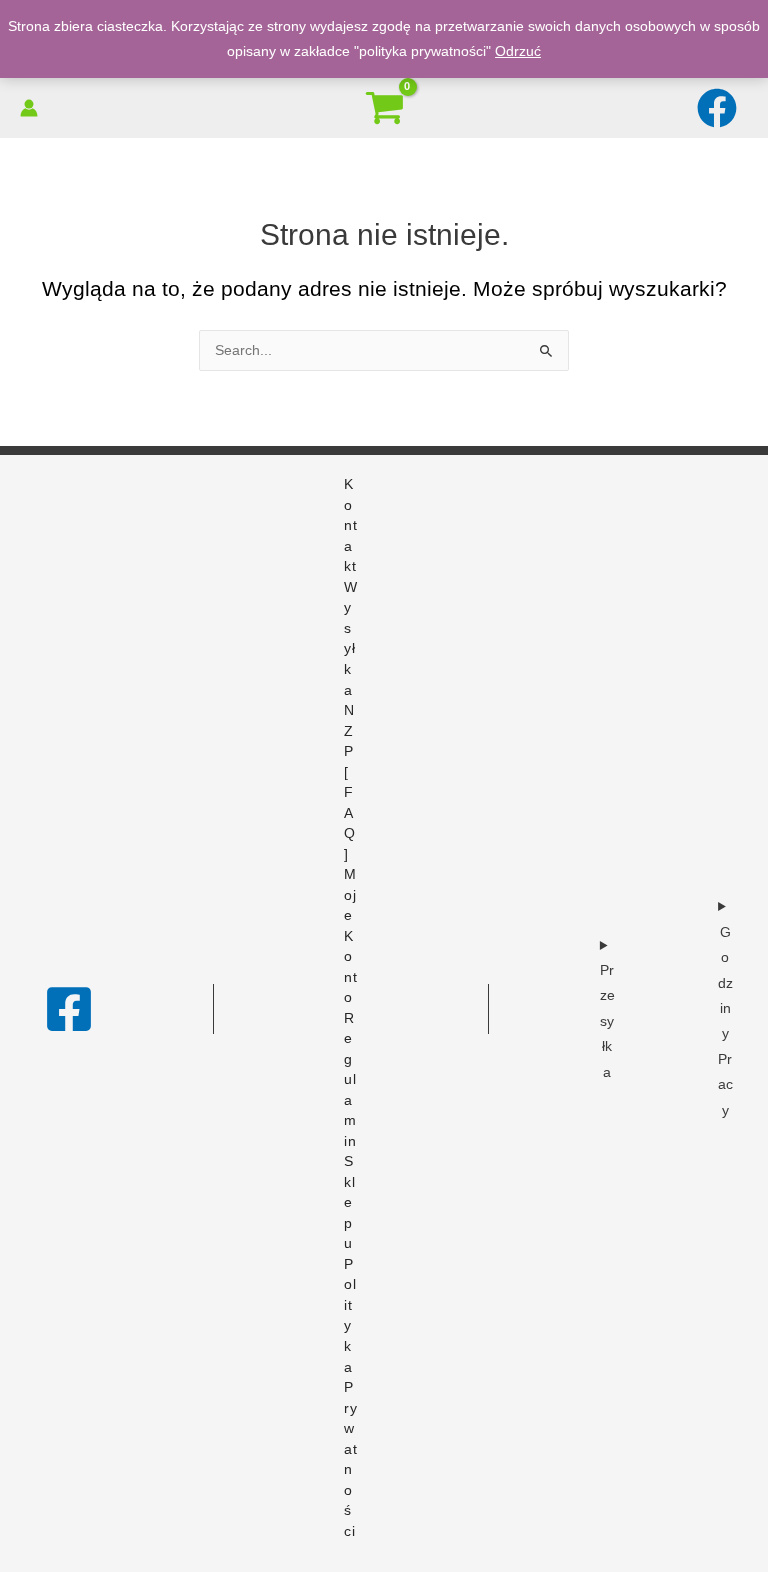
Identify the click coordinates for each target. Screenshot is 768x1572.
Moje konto (351, 936)
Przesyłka (607, 1021)
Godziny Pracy (725, 1021)
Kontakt (351, 525)
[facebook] (719, 108)
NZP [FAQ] (350, 782)
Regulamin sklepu (350, 1131)
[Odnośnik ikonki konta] (29, 108)
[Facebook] (69, 1009)
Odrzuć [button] (518, 51)
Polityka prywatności (351, 1398)
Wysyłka (351, 639)
